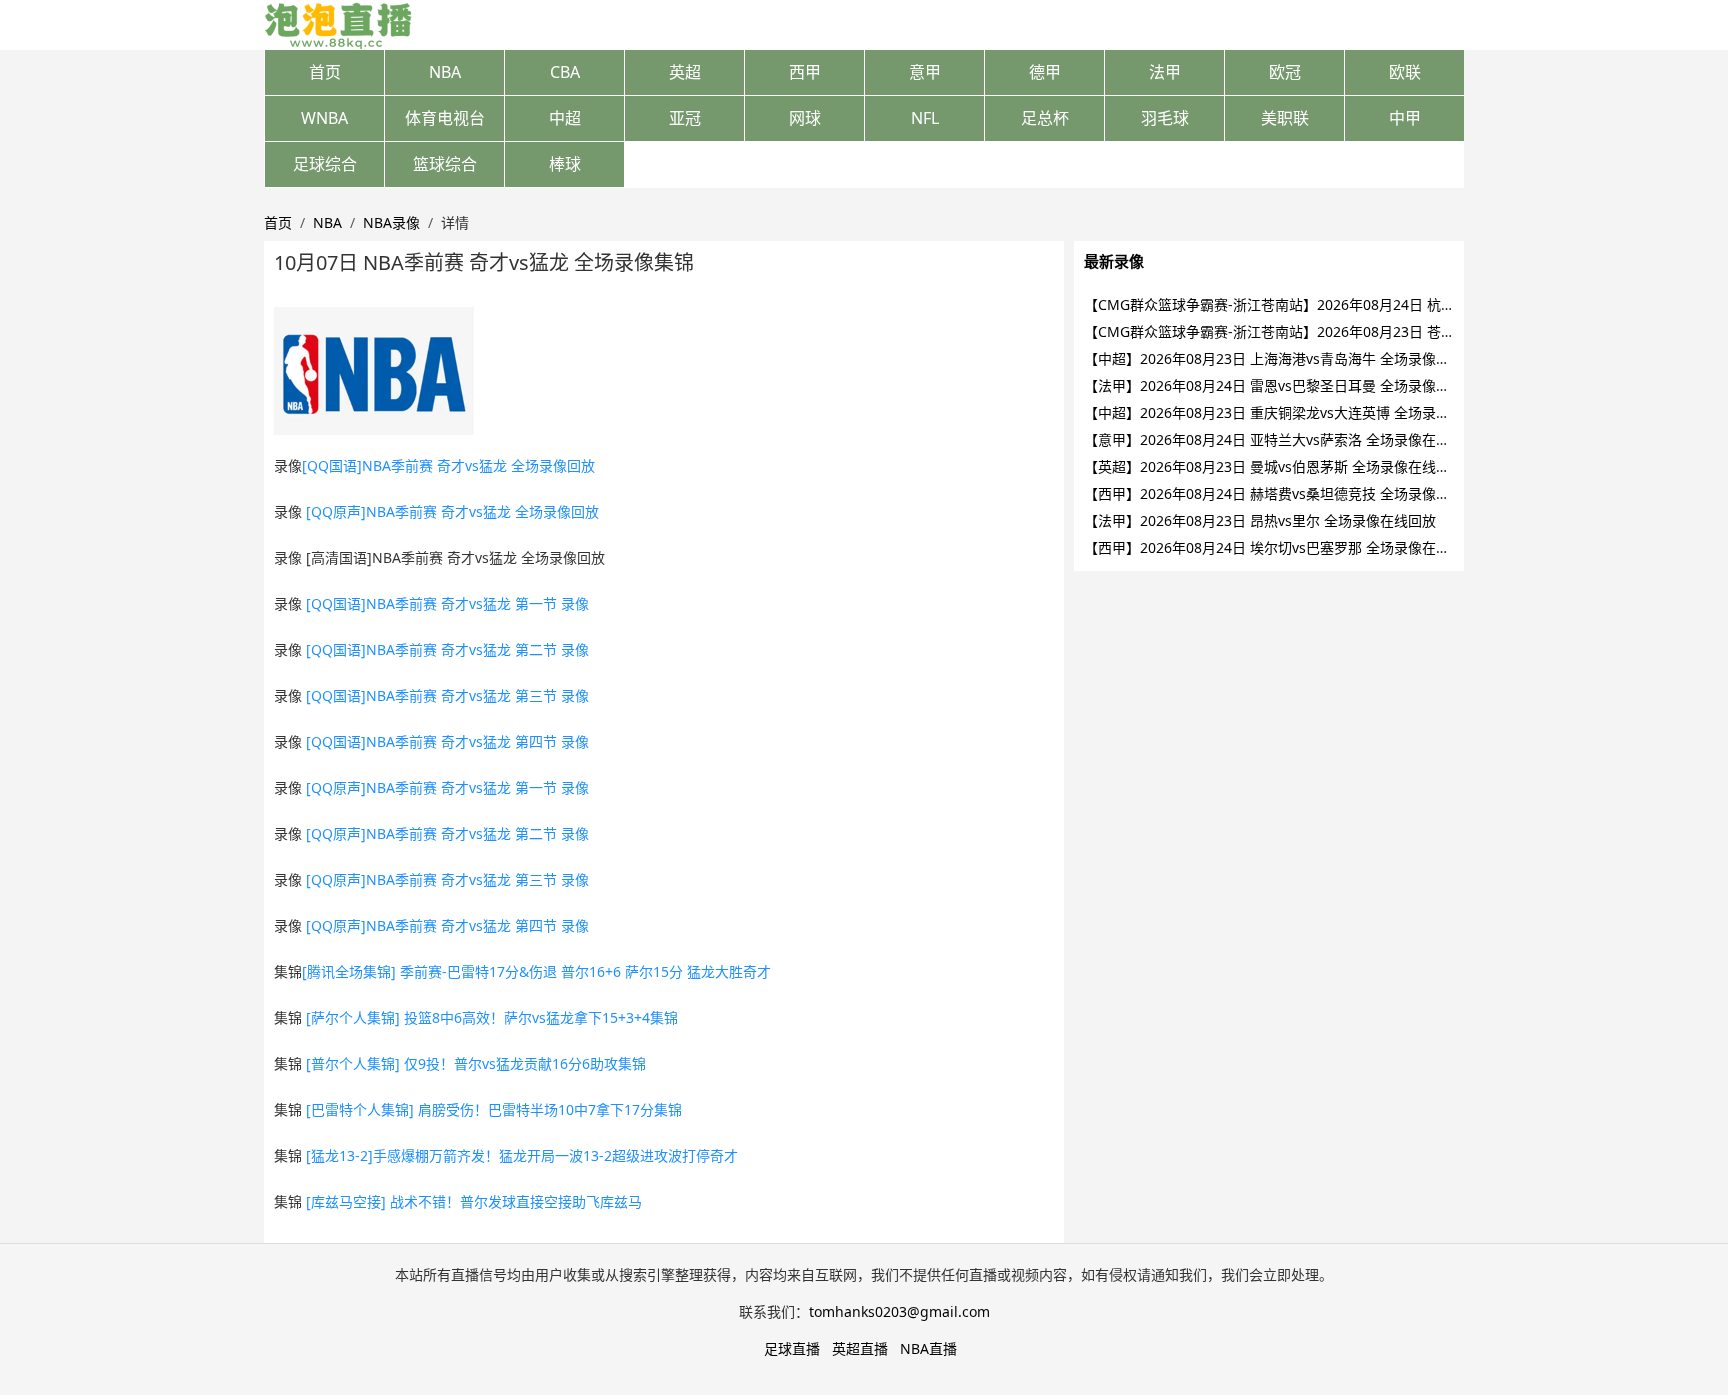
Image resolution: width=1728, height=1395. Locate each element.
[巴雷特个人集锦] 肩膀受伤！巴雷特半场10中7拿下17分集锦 (494, 1109)
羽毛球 (1165, 118)
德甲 (1045, 72)
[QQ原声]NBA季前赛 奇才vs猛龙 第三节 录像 (447, 879)
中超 (565, 118)
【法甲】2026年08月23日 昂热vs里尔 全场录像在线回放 (1260, 520)
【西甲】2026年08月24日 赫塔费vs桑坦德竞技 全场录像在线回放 (1288, 493)
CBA (565, 72)
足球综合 (325, 164)
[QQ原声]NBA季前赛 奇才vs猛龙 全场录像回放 (452, 511)
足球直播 (792, 1348)
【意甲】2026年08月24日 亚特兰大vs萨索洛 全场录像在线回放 (1281, 439)
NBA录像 (391, 222)
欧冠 (1285, 72)
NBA (445, 72)
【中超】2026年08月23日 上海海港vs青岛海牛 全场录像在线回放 (1288, 358)
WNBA (324, 118)
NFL (925, 118)
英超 (685, 72)
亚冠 (685, 118)
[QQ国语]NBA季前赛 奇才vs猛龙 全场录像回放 (448, 465)
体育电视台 (445, 118)
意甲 (925, 72)
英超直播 (860, 1348)
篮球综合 (445, 164)
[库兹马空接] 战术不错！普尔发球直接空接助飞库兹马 (474, 1201)
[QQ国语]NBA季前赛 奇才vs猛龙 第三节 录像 (447, 695)
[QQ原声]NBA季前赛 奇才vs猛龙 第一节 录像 (447, 787)
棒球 (565, 164)
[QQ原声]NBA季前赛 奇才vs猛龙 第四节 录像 (447, 925)
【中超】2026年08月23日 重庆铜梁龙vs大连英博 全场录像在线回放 (1295, 412)
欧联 (1405, 72)
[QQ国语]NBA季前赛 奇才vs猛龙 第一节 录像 (447, 603)
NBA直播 (928, 1348)
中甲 (1405, 118)
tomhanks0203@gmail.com (899, 1311)
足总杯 (1045, 118)
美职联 (1285, 118)
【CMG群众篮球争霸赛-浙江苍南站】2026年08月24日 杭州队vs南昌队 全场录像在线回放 (1362, 304)
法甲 (1165, 72)
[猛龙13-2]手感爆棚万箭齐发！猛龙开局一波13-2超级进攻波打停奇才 (522, 1155)
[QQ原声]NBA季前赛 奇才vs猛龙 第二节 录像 (447, 833)
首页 (325, 72)
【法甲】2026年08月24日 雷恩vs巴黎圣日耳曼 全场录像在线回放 (1288, 385)
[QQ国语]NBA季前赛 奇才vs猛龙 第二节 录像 (447, 649)
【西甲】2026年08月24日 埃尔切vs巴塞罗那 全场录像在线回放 (1281, 547)
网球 (805, 118)
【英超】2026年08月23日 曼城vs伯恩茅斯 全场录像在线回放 (1274, 466)
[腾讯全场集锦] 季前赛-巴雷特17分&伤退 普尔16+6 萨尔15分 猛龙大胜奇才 (536, 971)
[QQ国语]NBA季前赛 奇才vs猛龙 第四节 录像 (447, 741)
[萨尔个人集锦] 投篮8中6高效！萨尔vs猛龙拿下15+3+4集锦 (492, 1017)
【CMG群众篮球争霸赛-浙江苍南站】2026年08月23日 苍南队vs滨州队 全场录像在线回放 (1362, 331)
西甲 (805, 72)
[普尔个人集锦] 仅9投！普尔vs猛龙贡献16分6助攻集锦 (476, 1063)
